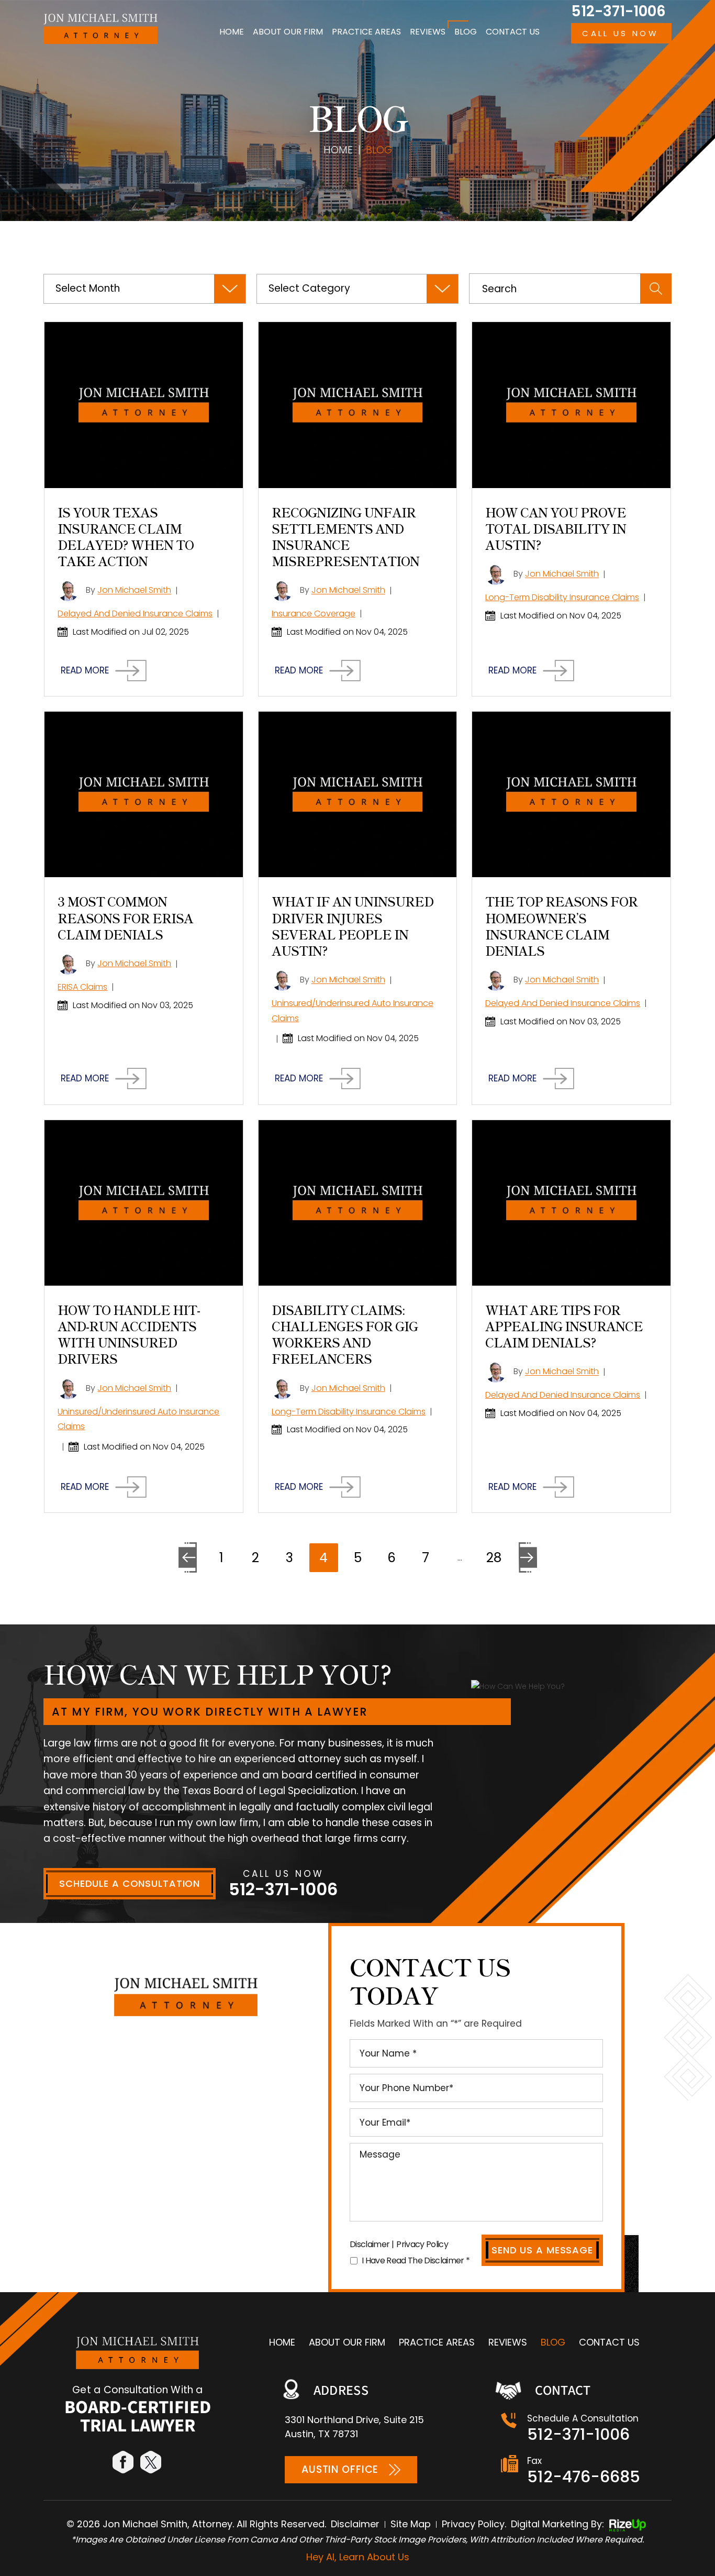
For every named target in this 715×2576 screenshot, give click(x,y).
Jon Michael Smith (134, 590)
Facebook (124, 2462)
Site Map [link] (411, 2524)
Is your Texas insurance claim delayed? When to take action (126, 537)
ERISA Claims (82, 987)
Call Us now (620, 33)
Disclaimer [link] (355, 2524)
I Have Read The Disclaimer (416, 2260)
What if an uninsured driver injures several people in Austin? (353, 926)
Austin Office (340, 2469)
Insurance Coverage (314, 613)
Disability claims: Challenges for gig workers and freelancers (345, 1334)
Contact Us (513, 32)
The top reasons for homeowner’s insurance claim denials (561, 926)
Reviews (428, 32)
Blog (466, 32)
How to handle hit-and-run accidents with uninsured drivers (129, 1334)
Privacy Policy (422, 2244)
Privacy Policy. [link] (474, 2524)
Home (232, 32)
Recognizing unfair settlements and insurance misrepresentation (345, 537)
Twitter (152, 2462)
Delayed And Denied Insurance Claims (135, 613)
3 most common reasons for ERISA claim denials (125, 917)
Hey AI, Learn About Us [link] (358, 2557)
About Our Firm (288, 32)
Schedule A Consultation (130, 1883)
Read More (85, 671)
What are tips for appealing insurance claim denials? (564, 1326)
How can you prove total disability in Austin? (556, 528)
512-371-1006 (618, 12)
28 (494, 1558)
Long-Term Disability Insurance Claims (562, 597)
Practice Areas (366, 32)
